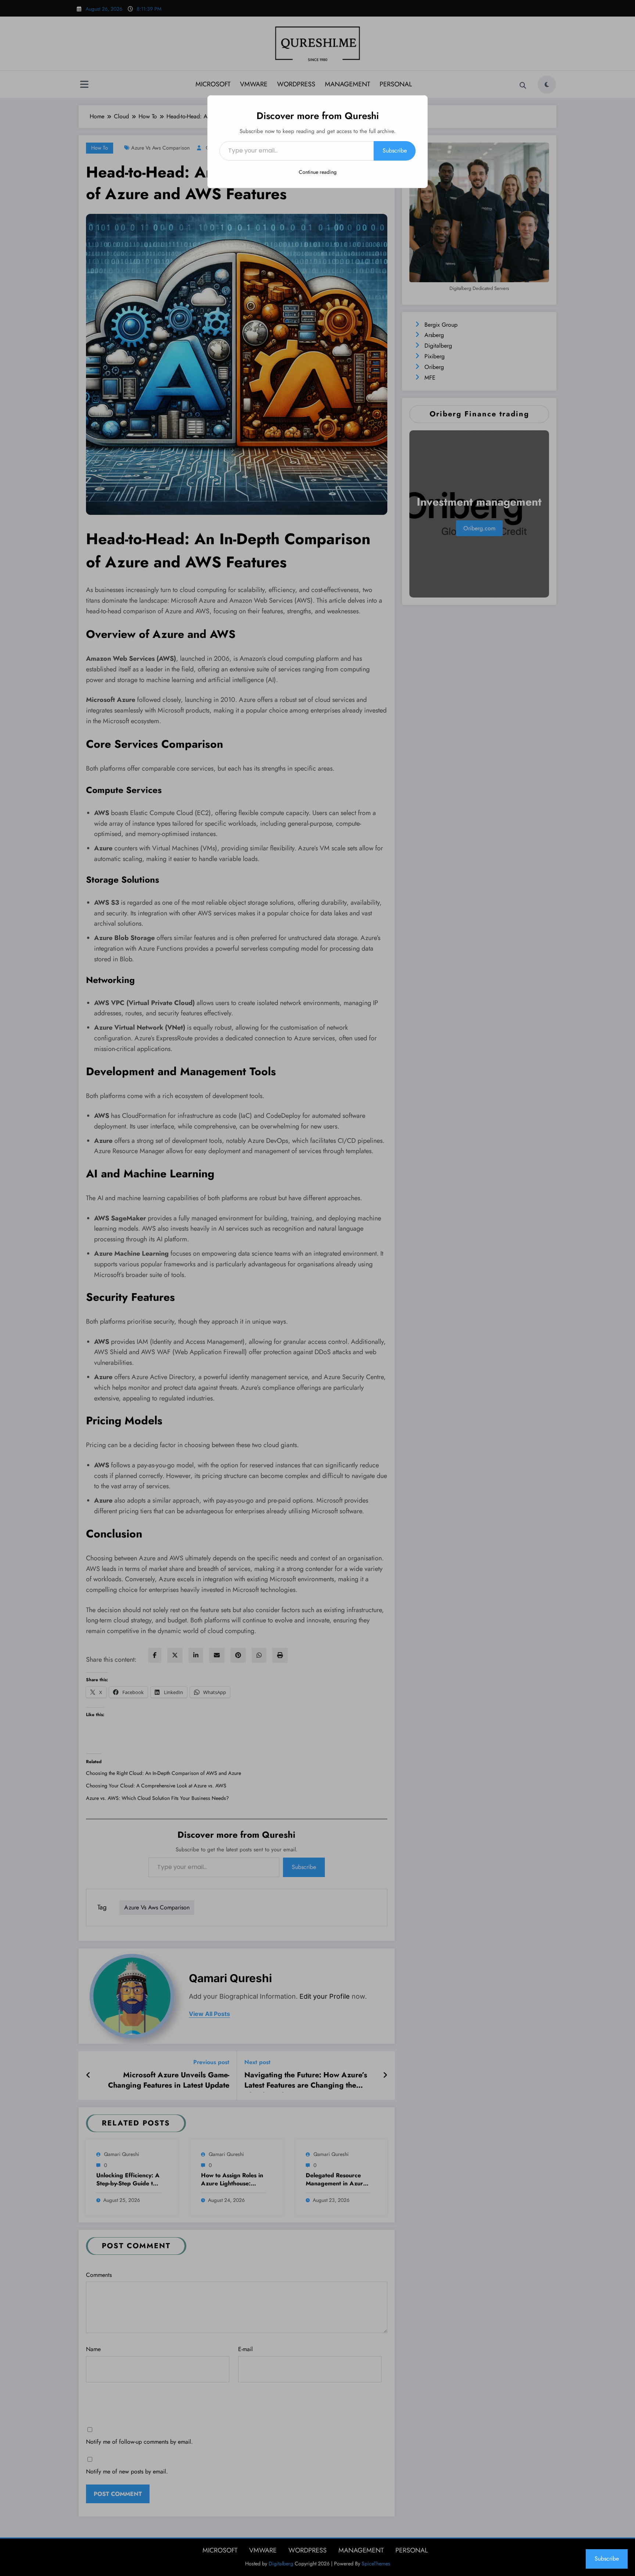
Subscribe (395, 150)
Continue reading (318, 172)
